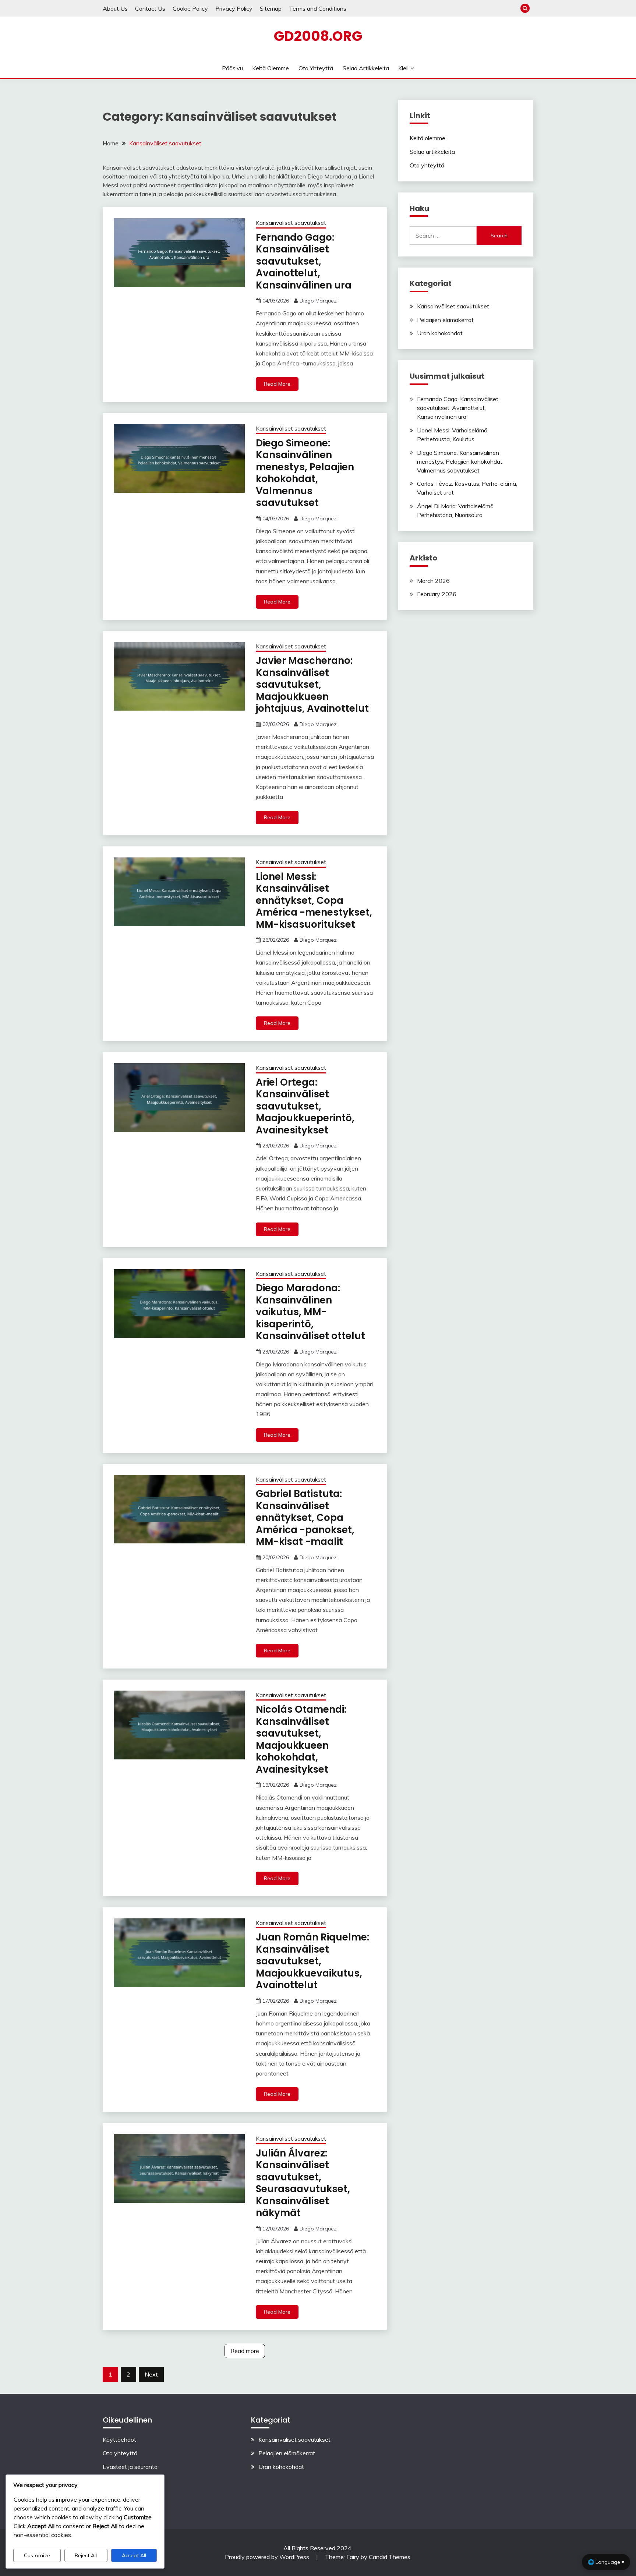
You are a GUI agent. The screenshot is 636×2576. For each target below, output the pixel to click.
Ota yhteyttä (316, 68)
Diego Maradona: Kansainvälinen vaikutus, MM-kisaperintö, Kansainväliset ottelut (310, 1312)
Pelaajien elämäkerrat (445, 320)
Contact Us (150, 8)
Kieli (403, 68)
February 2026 (437, 594)
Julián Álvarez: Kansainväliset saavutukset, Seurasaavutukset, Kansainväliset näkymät (303, 2183)
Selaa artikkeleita (366, 68)
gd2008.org (318, 36)
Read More (277, 384)
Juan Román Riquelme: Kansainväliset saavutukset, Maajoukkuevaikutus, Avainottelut (312, 1961)
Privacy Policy (234, 8)
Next (151, 2374)
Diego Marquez (318, 301)
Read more (245, 2351)
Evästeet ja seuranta (130, 2467)
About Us (115, 8)
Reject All (86, 2555)
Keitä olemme (271, 68)
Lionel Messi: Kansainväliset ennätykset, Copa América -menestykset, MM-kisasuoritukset (314, 900)
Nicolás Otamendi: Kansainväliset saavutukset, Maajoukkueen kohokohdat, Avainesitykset (301, 1739)
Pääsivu (232, 68)
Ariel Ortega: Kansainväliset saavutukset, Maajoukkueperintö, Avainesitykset (305, 1106)
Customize (37, 2555)
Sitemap (271, 8)
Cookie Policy (190, 8)
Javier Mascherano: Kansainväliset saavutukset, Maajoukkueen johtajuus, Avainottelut (312, 684)
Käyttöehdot (119, 2439)
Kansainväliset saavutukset (291, 223)
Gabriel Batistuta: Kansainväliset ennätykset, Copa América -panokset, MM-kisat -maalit (305, 1518)
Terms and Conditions (318, 8)
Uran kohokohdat (440, 333)
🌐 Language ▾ (606, 2562)
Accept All (134, 2555)
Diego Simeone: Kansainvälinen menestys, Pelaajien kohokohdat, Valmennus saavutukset (305, 473)
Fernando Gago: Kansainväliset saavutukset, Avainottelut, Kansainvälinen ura (304, 261)
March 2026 (433, 581)
